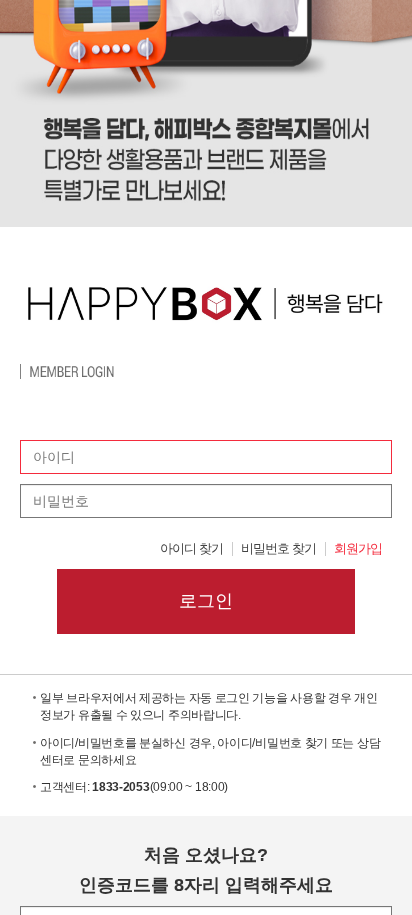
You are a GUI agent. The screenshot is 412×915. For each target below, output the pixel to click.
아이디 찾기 (191, 549)
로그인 (206, 601)
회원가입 (358, 549)
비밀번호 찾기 (278, 549)
